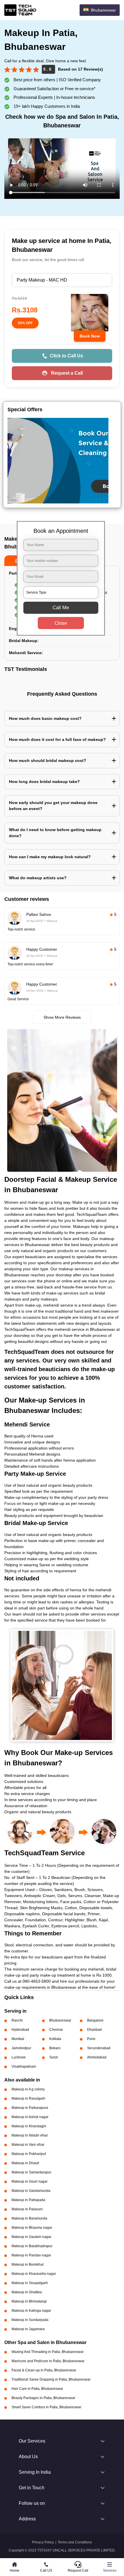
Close (61, 623)
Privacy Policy (43, 2542)
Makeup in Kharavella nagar (34, 2274)
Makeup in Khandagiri (29, 2126)
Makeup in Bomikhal (28, 2264)
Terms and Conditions (75, 2542)
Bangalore (95, 2020)
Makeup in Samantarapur (31, 2172)
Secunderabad (99, 2048)
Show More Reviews (62, 1017)
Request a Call (67, 373)
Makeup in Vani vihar (28, 2145)
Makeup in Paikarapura (30, 2108)
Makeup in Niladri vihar (30, 2135)
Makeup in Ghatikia (27, 2292)
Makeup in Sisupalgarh (30, 2283)
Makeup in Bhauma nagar (32, 2228)
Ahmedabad (97, 2057)
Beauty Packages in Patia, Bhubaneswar (43, 2398)
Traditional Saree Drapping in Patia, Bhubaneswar (51, 2379)
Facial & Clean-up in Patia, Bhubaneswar (44, 2370)
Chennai (56, 2030)
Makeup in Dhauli (25, 2163)
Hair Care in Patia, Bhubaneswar (37, 2389)
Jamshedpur (21, 2048)
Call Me (61, 608)
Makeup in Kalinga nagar (31, 2311)
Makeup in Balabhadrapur (32, 2246)
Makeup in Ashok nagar (30, 2117)
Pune (91, 2039)
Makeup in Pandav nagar (31, 2255)
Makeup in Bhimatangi (29, 2301)
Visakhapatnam (24, 2067)
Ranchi (17, 2020)
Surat (53, 2057)
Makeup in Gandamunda (31, 2191)
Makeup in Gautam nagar (31, 2237)
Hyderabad (20, 2030)
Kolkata (55, 2039)
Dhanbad (94, 2030)
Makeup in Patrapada (28, 2200)
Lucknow (19, 2057)
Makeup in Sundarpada (30, 2320)
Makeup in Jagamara (28, 2329)
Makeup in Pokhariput (29, 2154)
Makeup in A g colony (28, 2089)
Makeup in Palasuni (27, 2209)
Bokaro (55, 2048)
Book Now (90, 336)
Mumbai (18, 2039)
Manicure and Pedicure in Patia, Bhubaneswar (48, 2361)
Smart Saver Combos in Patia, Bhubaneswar (46, 2407)
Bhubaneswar (60, 2020)
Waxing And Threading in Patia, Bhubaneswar (48, 2352)
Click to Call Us (66, 356)
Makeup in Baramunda (29, 2218)
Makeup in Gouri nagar (30, 2181)
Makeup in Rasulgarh (28, 2098)
